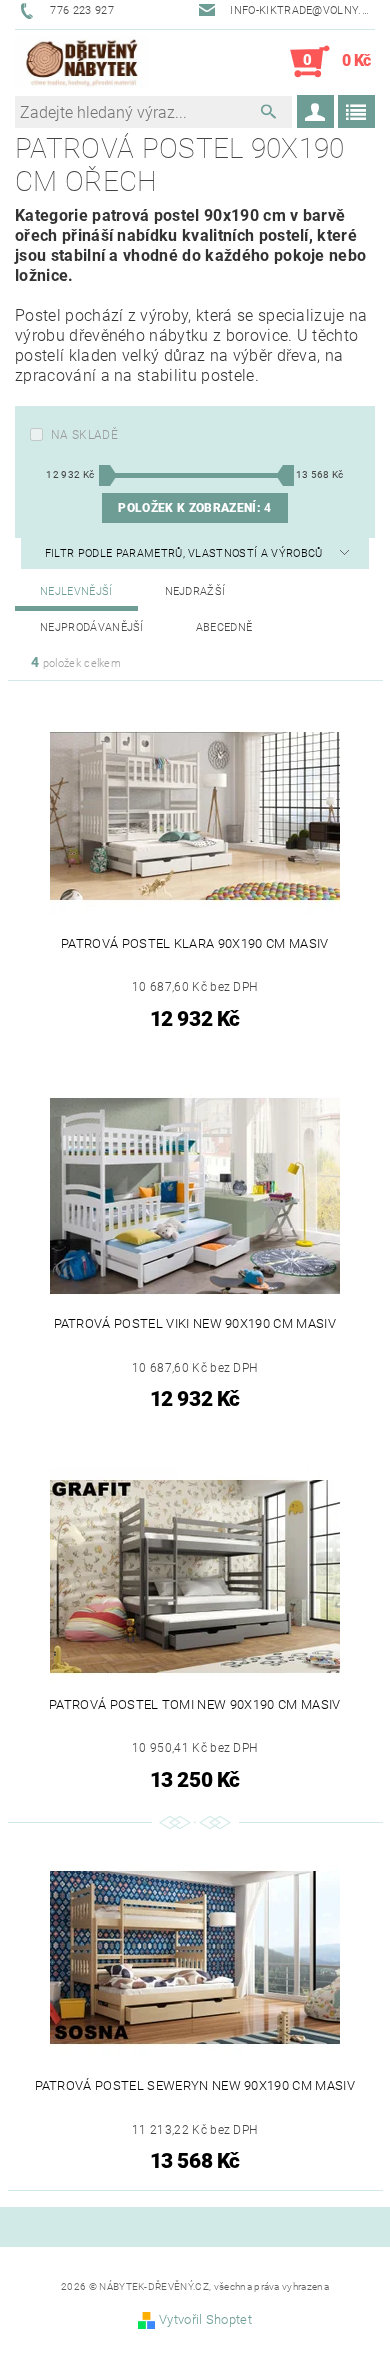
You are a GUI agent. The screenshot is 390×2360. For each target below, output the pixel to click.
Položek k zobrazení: (194, 508)
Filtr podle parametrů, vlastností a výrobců (185, 553)
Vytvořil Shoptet (205, 2319)
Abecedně (224, 627)
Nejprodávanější (92, 627)
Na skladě (84, 435)
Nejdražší (195, 591)
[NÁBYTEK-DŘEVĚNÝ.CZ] (82, 62)
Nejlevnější (76, 591)
